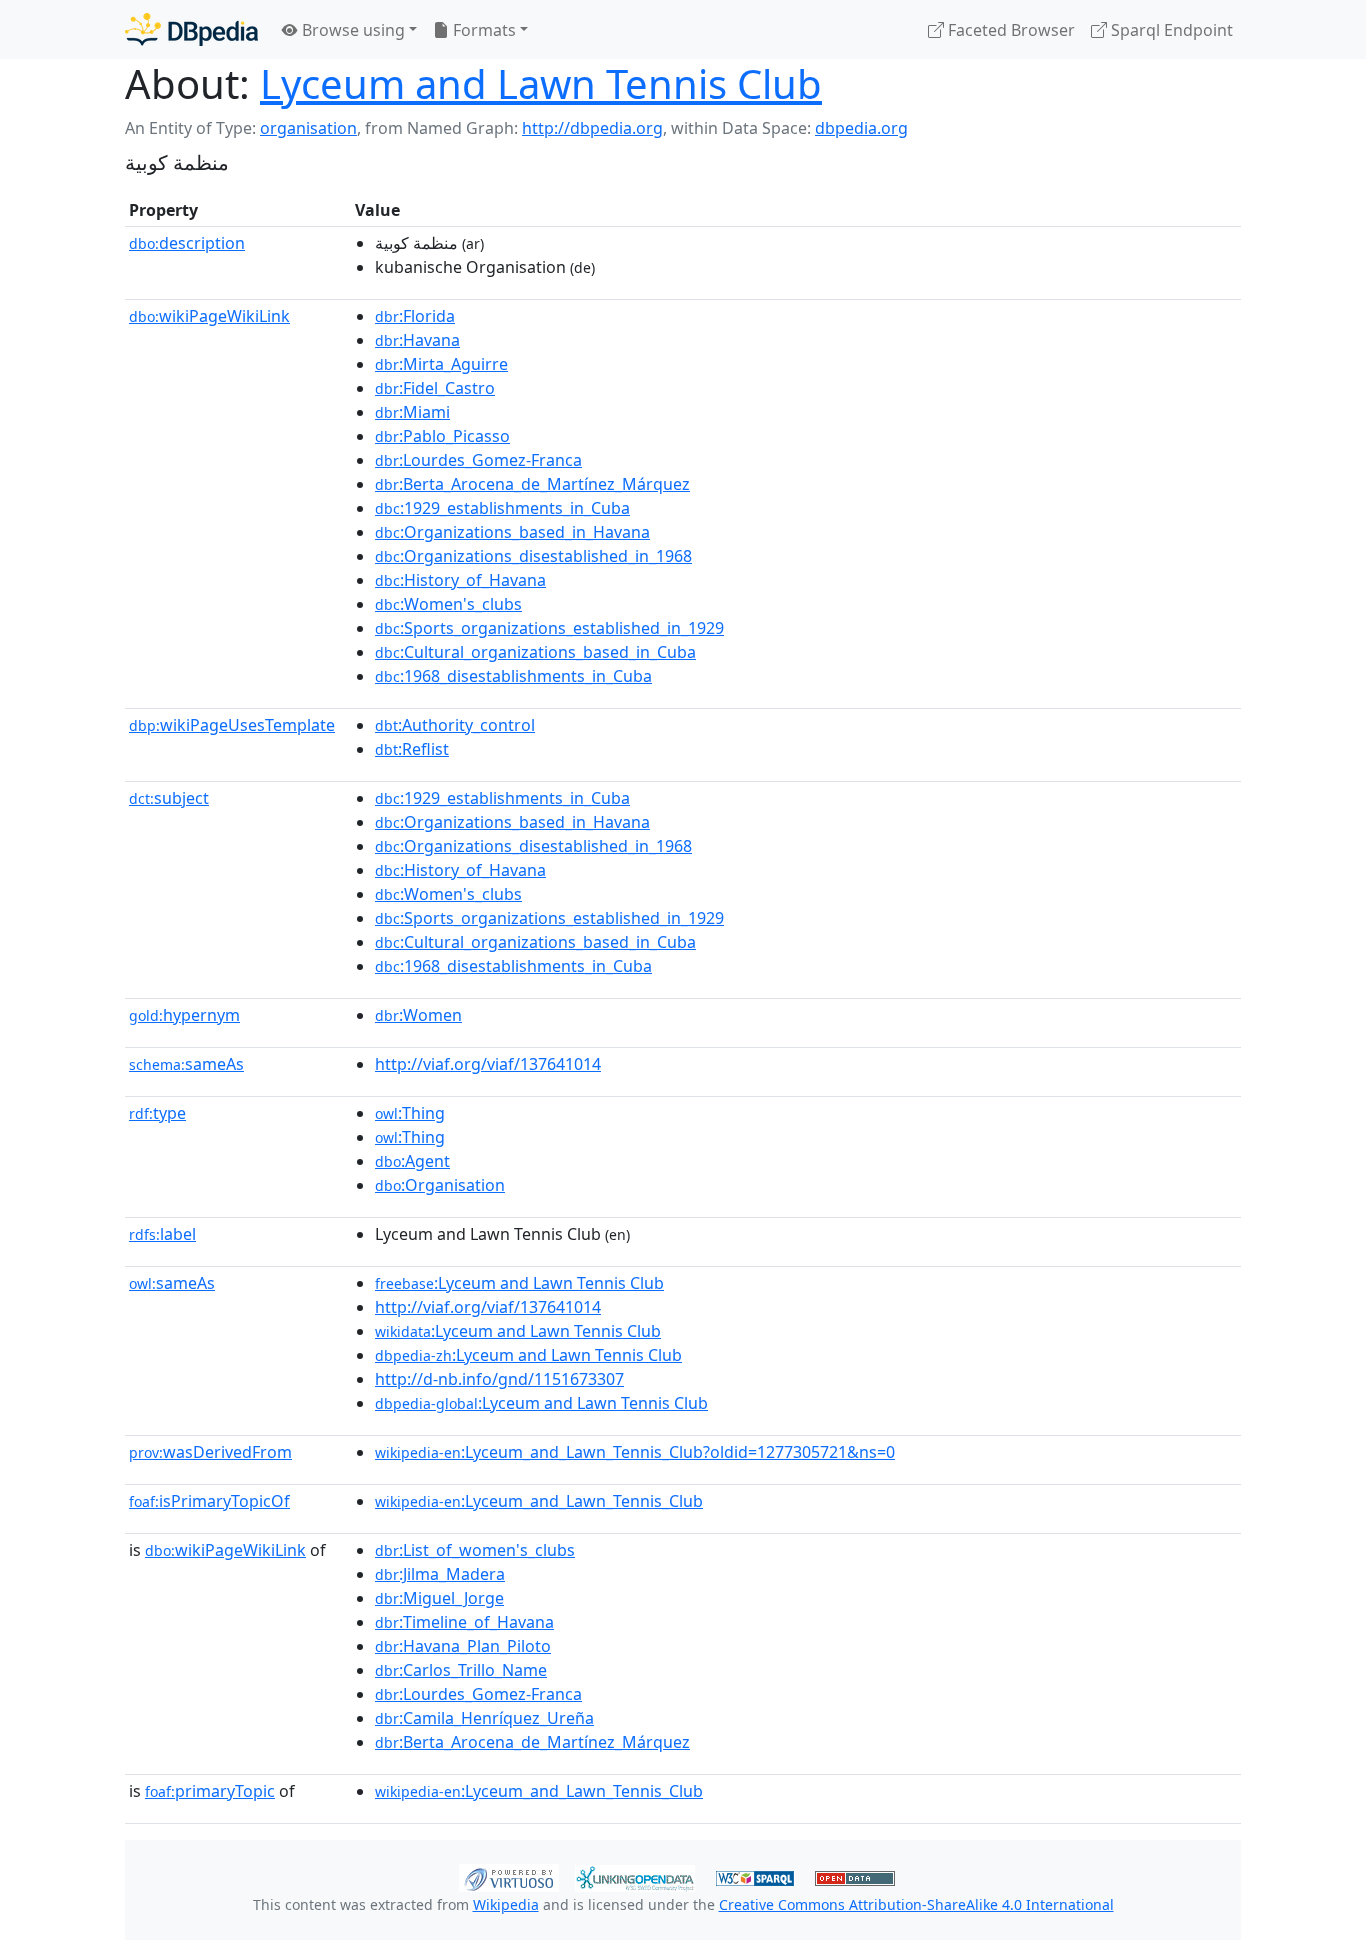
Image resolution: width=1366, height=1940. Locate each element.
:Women (418, 1015)
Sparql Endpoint (1170, 30)
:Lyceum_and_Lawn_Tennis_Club (539, 1501)
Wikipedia (506, 1904)
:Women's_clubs (448, 604)
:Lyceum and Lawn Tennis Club (519, 1283)
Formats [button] (482, 30)
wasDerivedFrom (210, 1452)
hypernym (184, 1015)
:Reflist (412, 749)
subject (169, 798)
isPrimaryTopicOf (209, 1501)
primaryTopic (210, 1791)
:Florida (415, 316)
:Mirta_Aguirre (441, 364)
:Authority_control (455, 725)
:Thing (410, 1113)
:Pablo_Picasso (442, 436)
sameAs (186, 1064)
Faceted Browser (1009, 30)
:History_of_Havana (460, 580)
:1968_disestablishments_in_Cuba (513, 676)
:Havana (417, 340)
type (157, 1113)
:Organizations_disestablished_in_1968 (533, 556)
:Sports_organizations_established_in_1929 (549, 628)
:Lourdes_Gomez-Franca (478, 460)
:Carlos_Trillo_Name (461, 1670)
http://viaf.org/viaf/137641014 (488, 1064)
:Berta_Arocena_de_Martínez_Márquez (532, 484)
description (187, 243)
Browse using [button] (351, 30)
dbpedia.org (861, 128)
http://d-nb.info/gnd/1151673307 (499, 1379)
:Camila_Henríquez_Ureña (484, 1718)
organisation (308, 128)
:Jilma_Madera (440, 1574)
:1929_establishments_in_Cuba (502, 508)
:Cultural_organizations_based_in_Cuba (535, 652)
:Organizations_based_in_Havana (512, 532)
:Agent (412, 1161)
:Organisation (440, 1185)
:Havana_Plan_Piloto (463, 1646)
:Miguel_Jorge (439, 1598)
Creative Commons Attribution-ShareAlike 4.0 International (916, 1904)
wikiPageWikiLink (209, 316)
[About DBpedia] (191, 29)
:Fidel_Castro (435, 388)
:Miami (412, 412)
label (162, 1234)
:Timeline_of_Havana (464, 1622)
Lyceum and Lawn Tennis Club (541, 83)
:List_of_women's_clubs (475, 1550)
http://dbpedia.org (592, 128)
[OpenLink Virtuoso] (509, 1876)
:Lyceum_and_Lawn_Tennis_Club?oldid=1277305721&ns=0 (635, 1452)
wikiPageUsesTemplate (232, 725)
